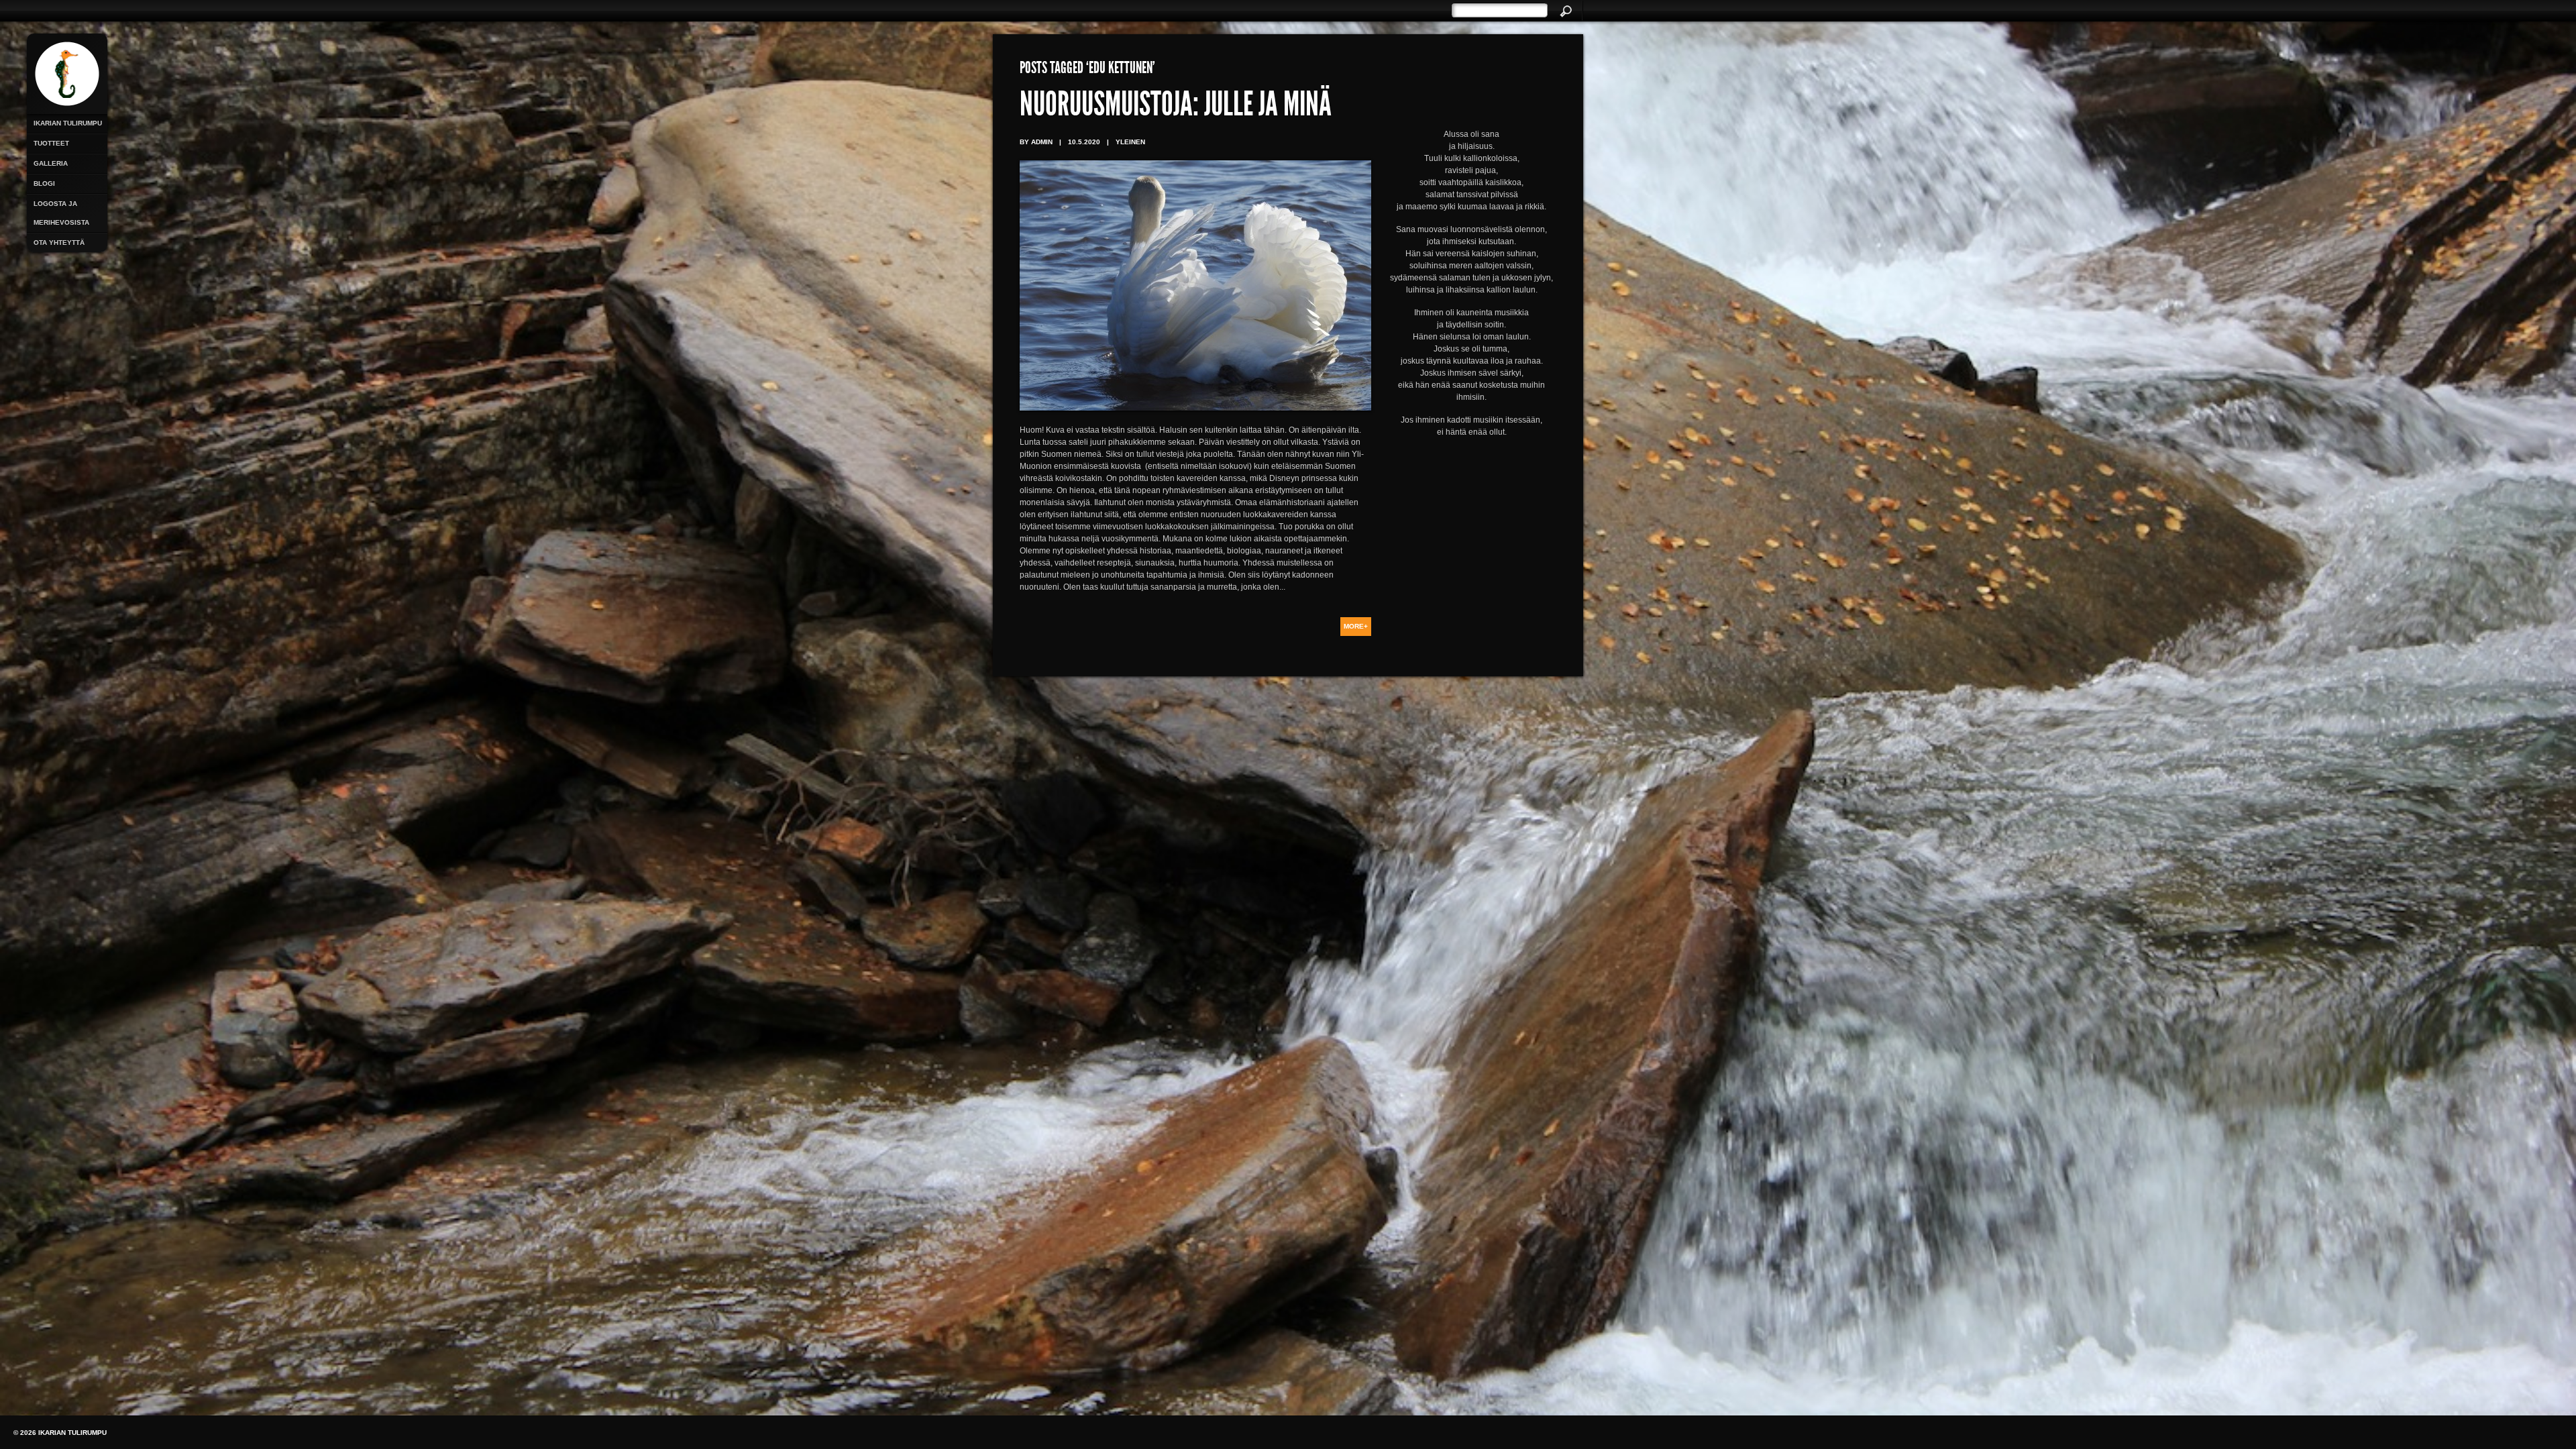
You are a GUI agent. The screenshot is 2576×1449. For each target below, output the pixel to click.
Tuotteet (51, 143)
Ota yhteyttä (59, 243)
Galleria (51, 163)
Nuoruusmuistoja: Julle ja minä (1176, 107)
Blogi (44, 183)
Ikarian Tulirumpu (68, 123)
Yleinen (1130, 142)
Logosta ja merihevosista (61, 213)
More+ (1356, 626)
